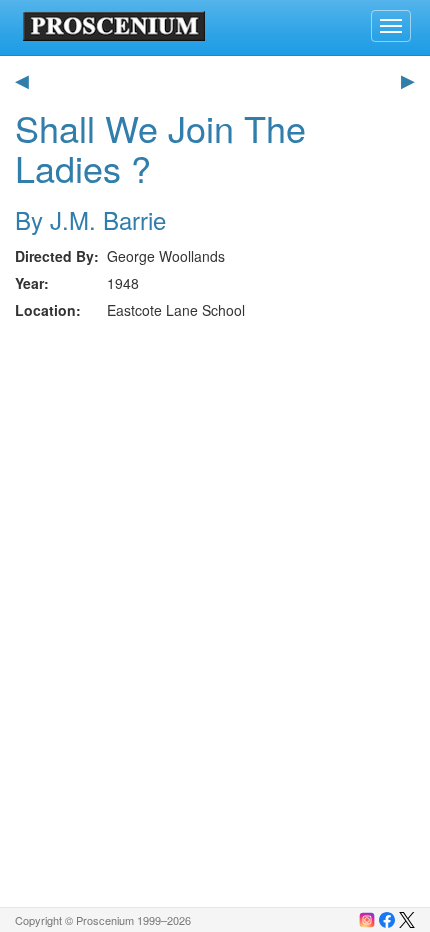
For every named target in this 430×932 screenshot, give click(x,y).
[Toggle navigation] (391, 26)
